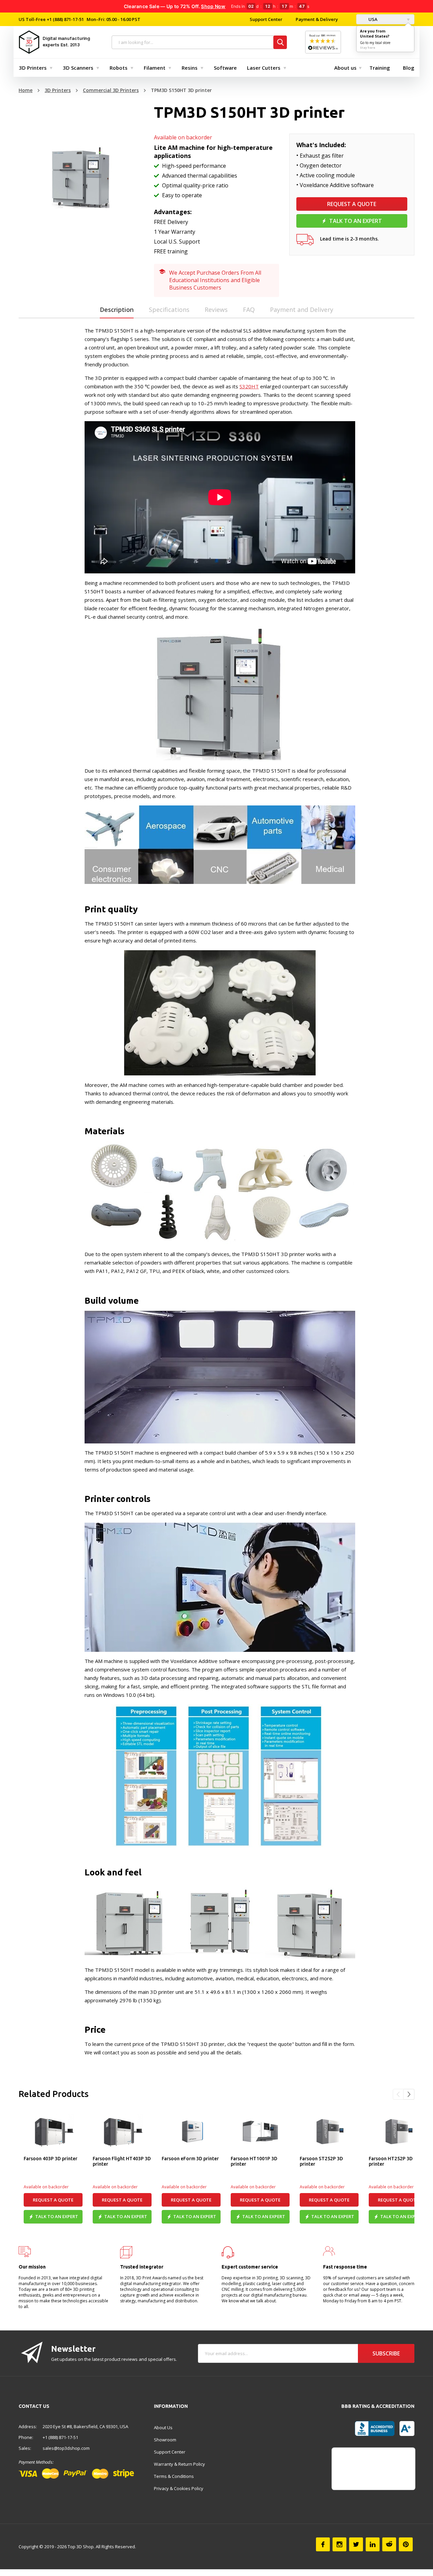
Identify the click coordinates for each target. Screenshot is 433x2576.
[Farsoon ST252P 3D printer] (329, 2132)
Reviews (216, 310)
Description (117, 310)
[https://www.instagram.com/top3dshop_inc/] (339, 2544)
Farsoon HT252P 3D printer (391, 2161)
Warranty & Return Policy (179, 2464)
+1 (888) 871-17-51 (65, 19)
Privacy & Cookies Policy (179, 2488)
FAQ (249, 310)
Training (380, 68)
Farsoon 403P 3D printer (51, 2159)
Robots (119, 68)
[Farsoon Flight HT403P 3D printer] (122, 2132)
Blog (409, 68)
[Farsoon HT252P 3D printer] (398, 2132)
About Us (163, 2427)
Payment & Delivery (317, 19)
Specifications (169, 310)
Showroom (165, 2440)
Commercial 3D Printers (111, 90)
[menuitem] (34, 68)
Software (225, 68)
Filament (155, 68)
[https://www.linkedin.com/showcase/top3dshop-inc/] (373, 2544)
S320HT (249, 386)
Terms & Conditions (174, 2476)
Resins (190, 68)
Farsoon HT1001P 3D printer (254, 2161)
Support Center (266, 19)
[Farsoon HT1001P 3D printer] (260, 2132)
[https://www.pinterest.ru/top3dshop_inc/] (406, 2544)
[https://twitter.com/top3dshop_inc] (356, 2544)
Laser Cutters (264, 68)
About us (345, 68)
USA (372, 19)
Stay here (368, 48)
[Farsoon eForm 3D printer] (191, 2132)
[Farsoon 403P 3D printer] (53, 2132)
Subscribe (386, 2353)
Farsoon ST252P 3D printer (321, 2161)
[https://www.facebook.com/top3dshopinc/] (323, 2544)
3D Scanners (78, 68)
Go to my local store (375, 43)
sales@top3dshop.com (66, 2448)
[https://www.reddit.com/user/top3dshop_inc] (389, 2544)
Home (26, 90)
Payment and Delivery (302, 310)
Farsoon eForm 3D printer (190, 2159)
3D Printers (33, 68)
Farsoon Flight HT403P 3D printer (122, 2161)
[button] (398, 2094)
